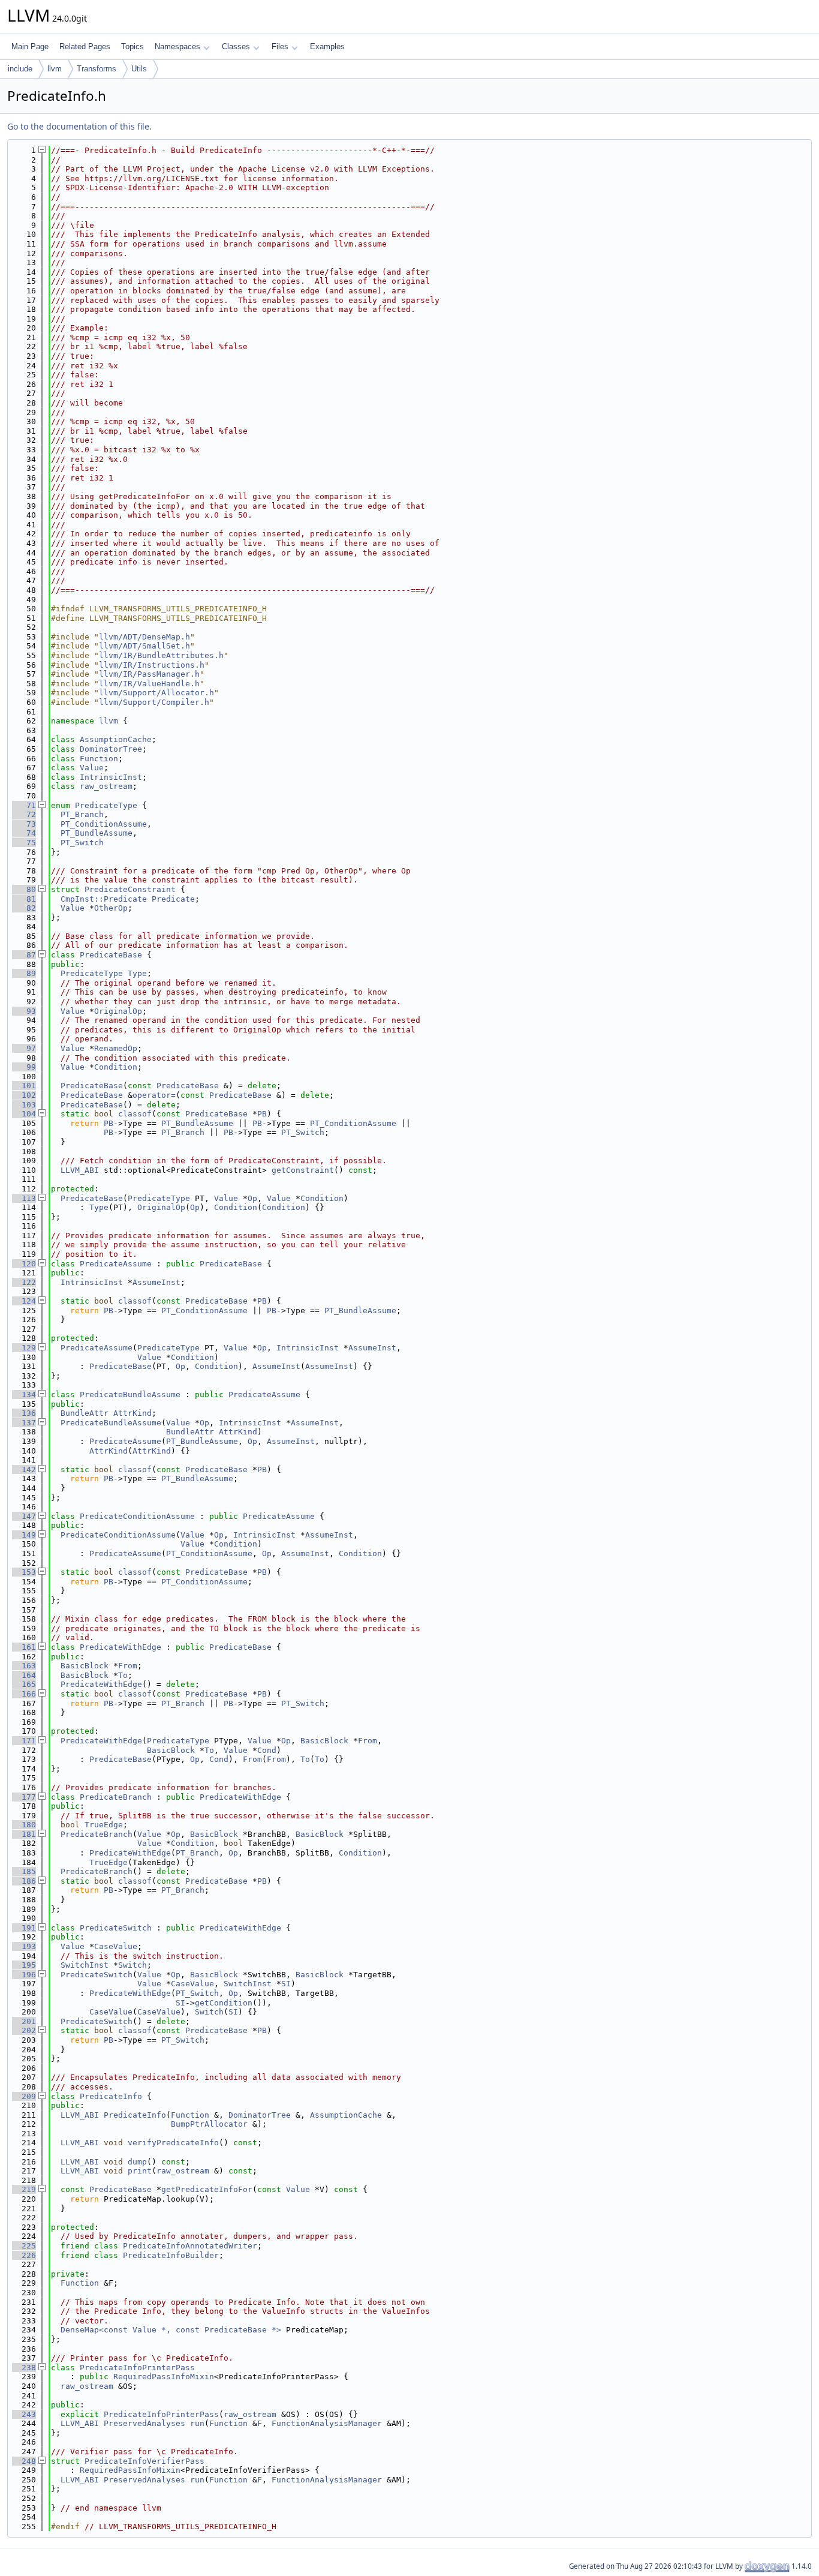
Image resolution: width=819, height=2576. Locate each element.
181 (24, 1834)
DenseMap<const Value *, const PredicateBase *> (171, 2330)
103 (24, 1105)
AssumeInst (156, 1282)
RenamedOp (116, 1048)
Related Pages (85, 46)
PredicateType (106, 805)
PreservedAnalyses (144, 2423)
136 (24, 1413)
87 (24, 955)
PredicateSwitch (116, 1928)
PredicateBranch (116, 1797)
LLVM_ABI (80, 1170)
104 (24, 1114)
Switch (133, 1965)
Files (280, 46)
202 (24, 2030)
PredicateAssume (116, 1264)
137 (24, 1423)
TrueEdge (104, 1825)
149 (24, 1535)
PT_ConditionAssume (104, 824)
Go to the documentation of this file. (79, 126)
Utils (139, 69)
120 (24, 1264)
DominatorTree (111, 749)
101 (24, 1086)
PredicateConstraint (130, 889)
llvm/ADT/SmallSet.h (144, 646)
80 (24, 889)
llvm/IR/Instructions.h (152, 665)
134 (24, 1394)
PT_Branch (82, 814)
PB (262, 1114)
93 (24, 1011)
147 (24, 1516)
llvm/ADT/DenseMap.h (144, 637)
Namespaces (177, 46)
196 (24, 1975)
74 (24, 833)
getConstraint (303, 1170)
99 (24, 1067)
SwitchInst (85, 1965)
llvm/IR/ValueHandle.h (149, 684)
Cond (267, 1750)
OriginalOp (118, 1011)
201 (24, 2021)
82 (24, 908)
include (20, 69)
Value (92, 768)
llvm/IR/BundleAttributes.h (161, 655)
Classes (236, 46)
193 (24, 1946)
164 (24, 1675)
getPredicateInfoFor (207, 2189)
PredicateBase (111, 955)
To (123, 1675)
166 (24, 1694)
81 (24, 899)
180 (24, 1825)
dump (137, 2162)
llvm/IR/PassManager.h (149, 674)
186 (24, 1881)
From (128, 1666)
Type (137, 973)
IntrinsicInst (111, 777)
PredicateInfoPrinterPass (137, 2368)
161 (24, 1647)
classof (135, 1114)
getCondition (224, 2003)
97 (24, 1048)
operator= (154, 1095)
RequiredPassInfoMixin (164, 2377)
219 (24, 2189)
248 (24, 2461)
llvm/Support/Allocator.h (156, 693)
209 (24, 2096)
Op (252, 1198)
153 (24, 1572)
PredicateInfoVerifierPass (144, 2461)
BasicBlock (85, 1666)
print (140, 2171)
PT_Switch (82, 843)
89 (24, 973)
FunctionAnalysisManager (327, 2423)
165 (24, 1684)
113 (24, 1198)
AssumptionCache (116, 739)
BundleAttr (85, 1413)
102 (24, 1095)
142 (24, 1469)
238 (24, 2368)
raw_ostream (106, 786)
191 (24, 1928)
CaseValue (116, 1946)
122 (24, 1282)
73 (24, 824)
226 (24, 2255)
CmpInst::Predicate (104, 899)
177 (24, 1797)
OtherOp (111, 908)
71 (24, 805)
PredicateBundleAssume (130, 1394)
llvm (55, 69)
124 (24, 1301)
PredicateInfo (111, 2096)
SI (286, 1984)
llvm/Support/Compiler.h (154, 702)
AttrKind (133, 1413)
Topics (133, 46)
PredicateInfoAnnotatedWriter (190, 2246)
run (197, 2423)
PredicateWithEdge (121, 1647)
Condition (116, 1067)
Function (99, 759)
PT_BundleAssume (97, 833)
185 (24, 1871)
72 (24, 814)
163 (24, 1666)
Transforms (97, 69)
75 (24, 843)
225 (24, 2246)
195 (24, 1965)
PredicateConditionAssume (137, 1516)
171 (24, 1741)
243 (24, 2414)
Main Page (30, 46)
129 (24, 1348)
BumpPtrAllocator (209, 2124)
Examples (327, 46)
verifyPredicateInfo (173, 2143)
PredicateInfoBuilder (171, 2255)
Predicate (173, 899)
